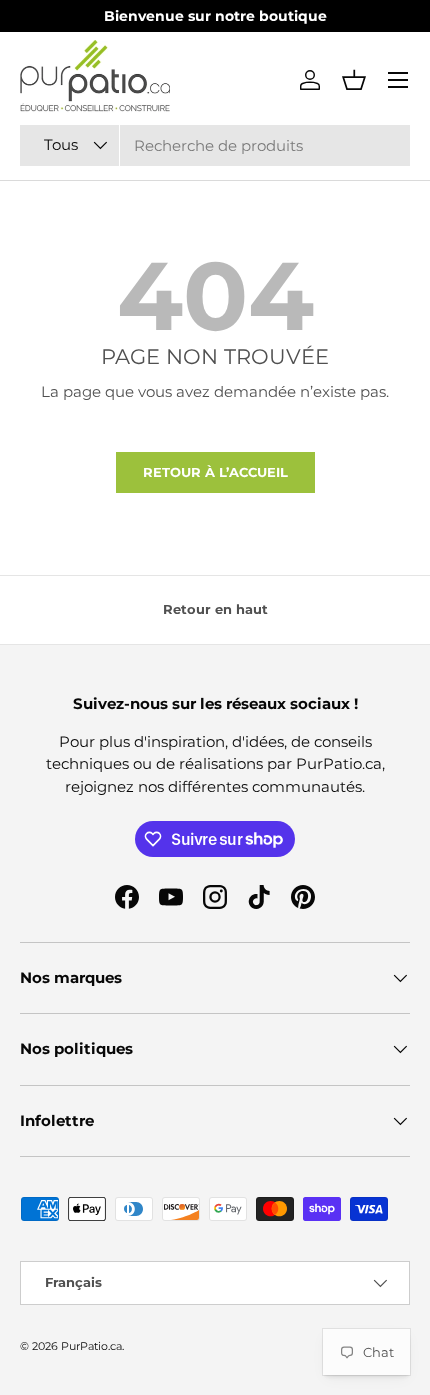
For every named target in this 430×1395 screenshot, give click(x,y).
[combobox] (215, 145)
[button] (354, 80)
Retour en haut (215, 609)
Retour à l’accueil (215, 472)
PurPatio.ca (91, 1346)
